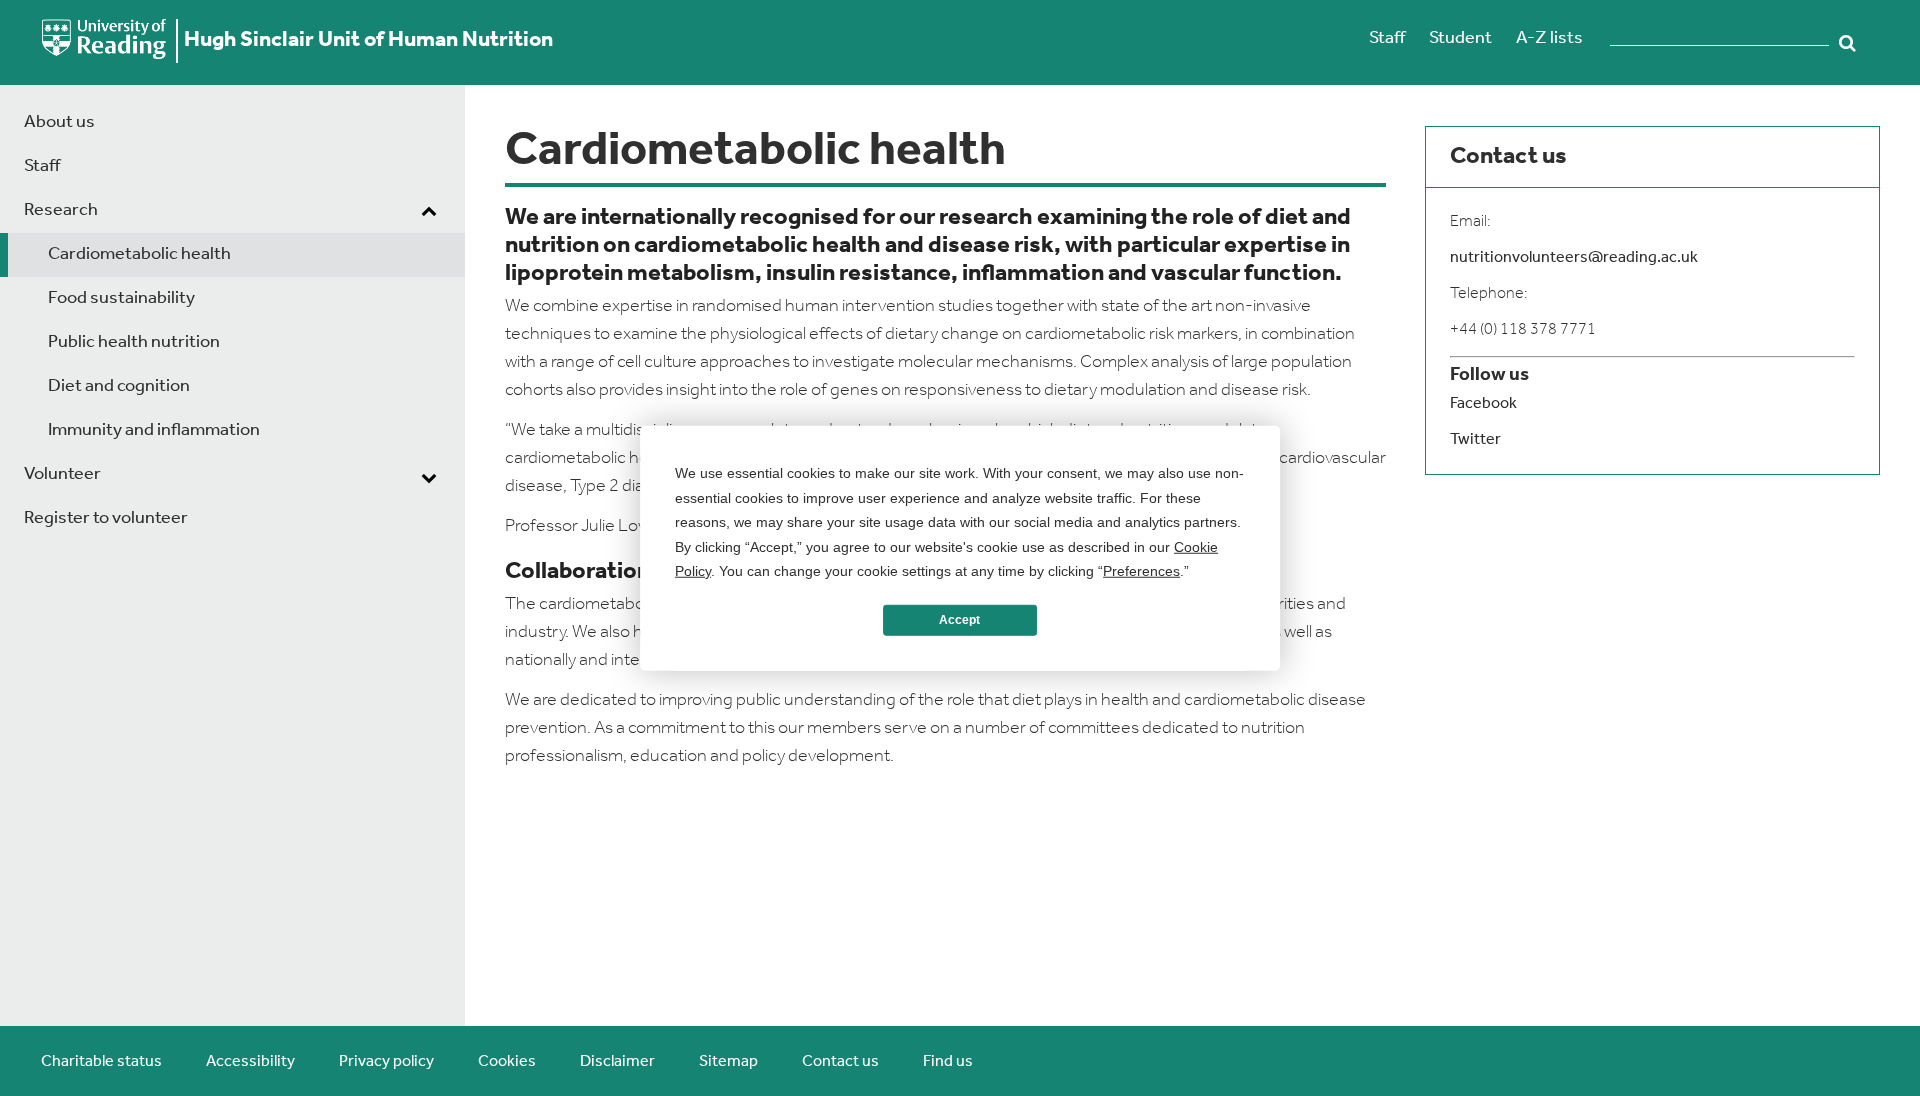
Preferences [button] (1141, 571)
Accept (959, 620)
